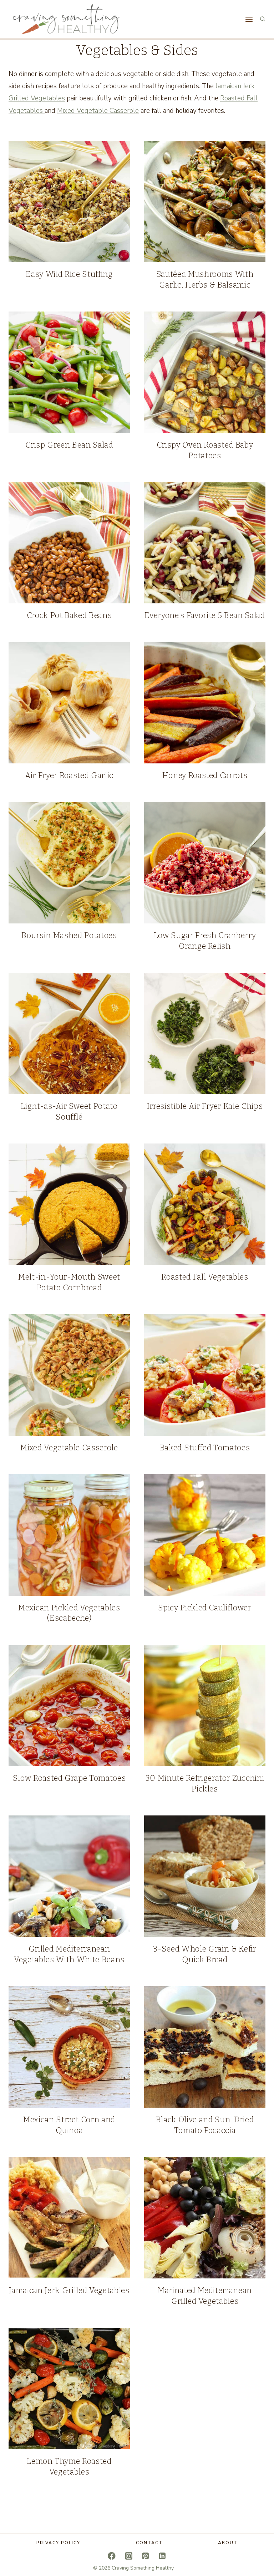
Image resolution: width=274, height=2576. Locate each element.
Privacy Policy (58, 2543)
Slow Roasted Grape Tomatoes (69, 1778)
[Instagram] (129, 2556)
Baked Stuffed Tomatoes (205, 1448)
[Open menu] (249, 19)
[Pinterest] (145, 2556)
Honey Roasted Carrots (205, 775)
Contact (149, 2543)
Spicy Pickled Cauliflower (205, 1608)
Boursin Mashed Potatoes (69, 935)
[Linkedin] (162, 2556)
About (228, 2543)
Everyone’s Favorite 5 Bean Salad (205, 615)
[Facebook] (112, 2556)
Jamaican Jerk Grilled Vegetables (69, 2290)
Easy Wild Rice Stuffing (69, 274)
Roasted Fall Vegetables (205, 1277)
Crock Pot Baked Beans (69, 615)
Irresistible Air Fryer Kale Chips (205, 1106)
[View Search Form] (263, 19)
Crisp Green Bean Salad (69, 445)
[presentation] (69, 201)
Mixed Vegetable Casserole (98, 111)
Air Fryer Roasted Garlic (69, 775)
